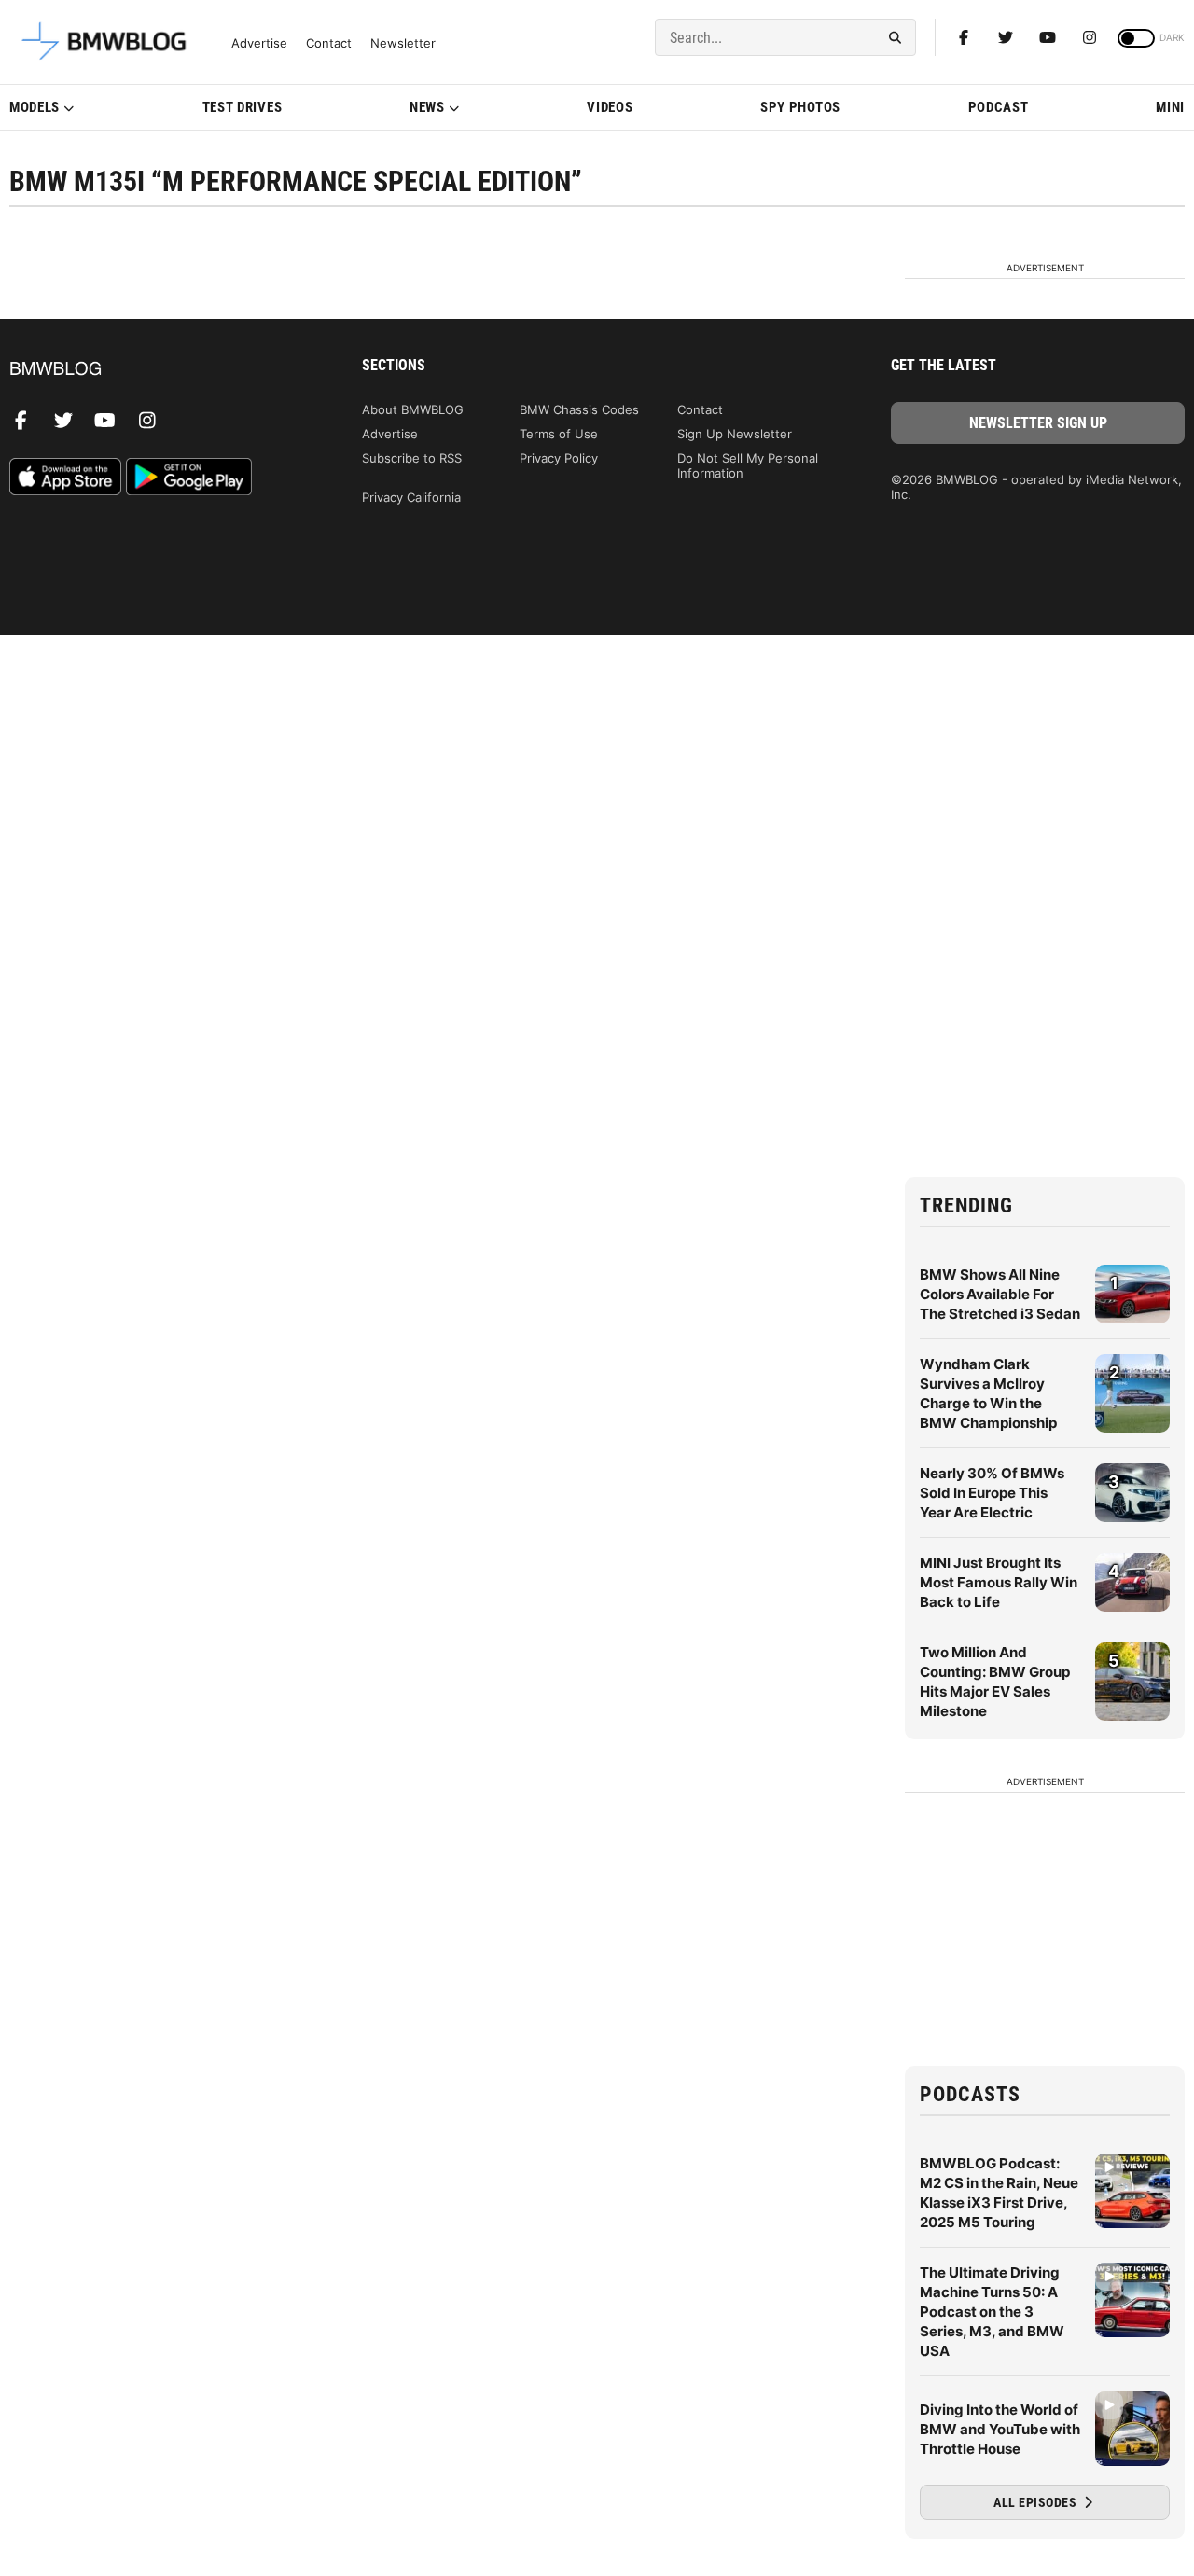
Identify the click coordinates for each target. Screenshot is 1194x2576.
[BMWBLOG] (156, 370)
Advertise (259, 43)
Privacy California (411, 497)
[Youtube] (1048, 37)
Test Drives (243, 107)
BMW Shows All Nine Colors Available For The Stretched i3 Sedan (1000, 1294)
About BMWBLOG (413, 409)
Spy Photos (800, 107)
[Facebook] (964, 37)
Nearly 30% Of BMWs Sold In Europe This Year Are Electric (992, 1493)
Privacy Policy (559, 458)
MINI (1170, 107)
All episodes (1037, 2502)
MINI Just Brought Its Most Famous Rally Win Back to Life (999, 1582)
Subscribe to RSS (412, 458)
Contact (329, 43)
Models (35, 107)
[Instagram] (1090, 37)
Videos (610, 107)
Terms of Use (559, 434)
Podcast (999, 107)
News (427, 107)
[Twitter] (1006, 37)
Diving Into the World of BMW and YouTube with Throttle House (1000, 2429)
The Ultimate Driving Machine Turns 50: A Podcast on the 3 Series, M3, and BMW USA (992, 2312)
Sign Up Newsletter (735, 434)
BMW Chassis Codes (579, 409)
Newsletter (403, 43)
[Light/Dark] (1136, 38)
